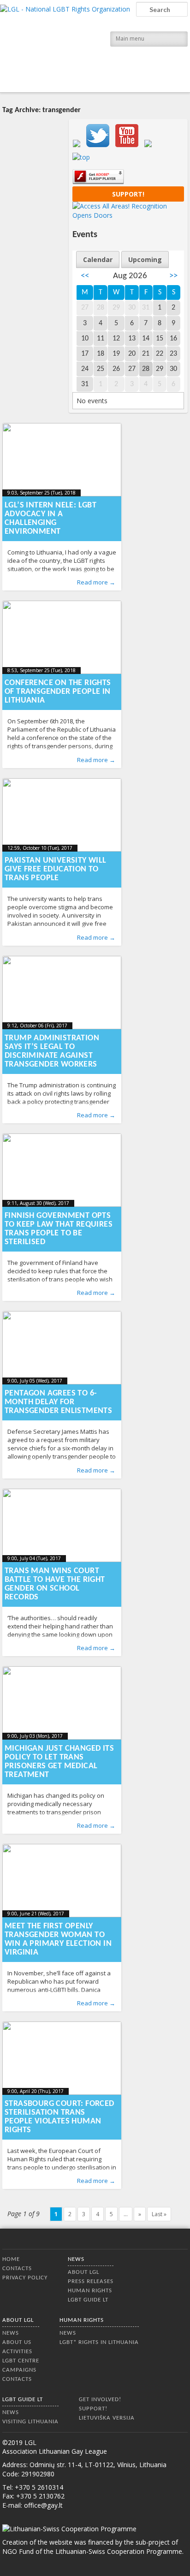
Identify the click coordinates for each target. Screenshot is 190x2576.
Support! (128, 194)
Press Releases (91, 2281)
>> (173, 276)
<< (85, 276)
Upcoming (145, 259)
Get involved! (100, 2400)
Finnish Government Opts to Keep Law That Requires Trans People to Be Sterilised (59, 1229)
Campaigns (19, 2370)
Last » (159, 2214)
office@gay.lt (43, 2505)
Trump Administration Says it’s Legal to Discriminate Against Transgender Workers (52, 1051)
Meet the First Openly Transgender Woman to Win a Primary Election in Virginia (58, 1939)
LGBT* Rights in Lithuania (99, 2342)
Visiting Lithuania (30, 2422)
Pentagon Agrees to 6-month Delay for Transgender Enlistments (58, 1402)
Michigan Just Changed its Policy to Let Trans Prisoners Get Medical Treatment (59, 1762)
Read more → (96, 582)
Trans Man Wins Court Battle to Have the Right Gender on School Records (55, 1584)
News (76, 2259)
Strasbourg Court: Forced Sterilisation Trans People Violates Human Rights (59, 2117)
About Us (17, 2342)
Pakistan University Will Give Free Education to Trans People (56, 869)
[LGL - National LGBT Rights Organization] (65, 45)
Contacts (17, 2269)
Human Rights (90, 2291)
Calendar (98, 259)
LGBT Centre (21, 2361)
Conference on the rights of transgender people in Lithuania (58, 692)
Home (11, 2259)
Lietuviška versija (107, 2418)
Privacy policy (25, 2278)
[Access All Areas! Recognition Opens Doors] (128, 215)
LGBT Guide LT (88, 2300)
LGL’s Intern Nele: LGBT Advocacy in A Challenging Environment (50, 519)
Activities (17, 2352)
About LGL (83, 2272)
